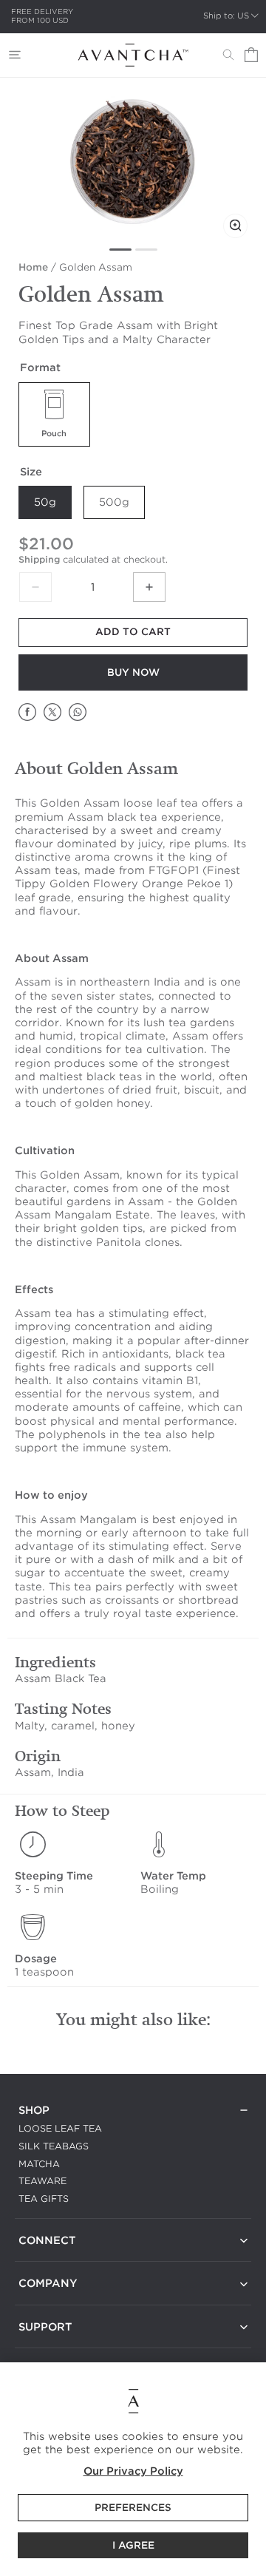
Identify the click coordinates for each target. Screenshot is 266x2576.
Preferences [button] (133, 2508)
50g (45, 502)
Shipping (39, 559)
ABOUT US (44, 2302)
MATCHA (39, 2164)
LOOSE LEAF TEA (60, 2128)
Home (33, 267)
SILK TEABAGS (54, 2146)
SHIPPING (41, 2345)
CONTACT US (50, 2258)
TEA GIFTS (44, 2199)
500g (114, 502)
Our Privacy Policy (133, 2471)
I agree (133, 2545)
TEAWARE (42, 2181)
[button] (15, 55)
